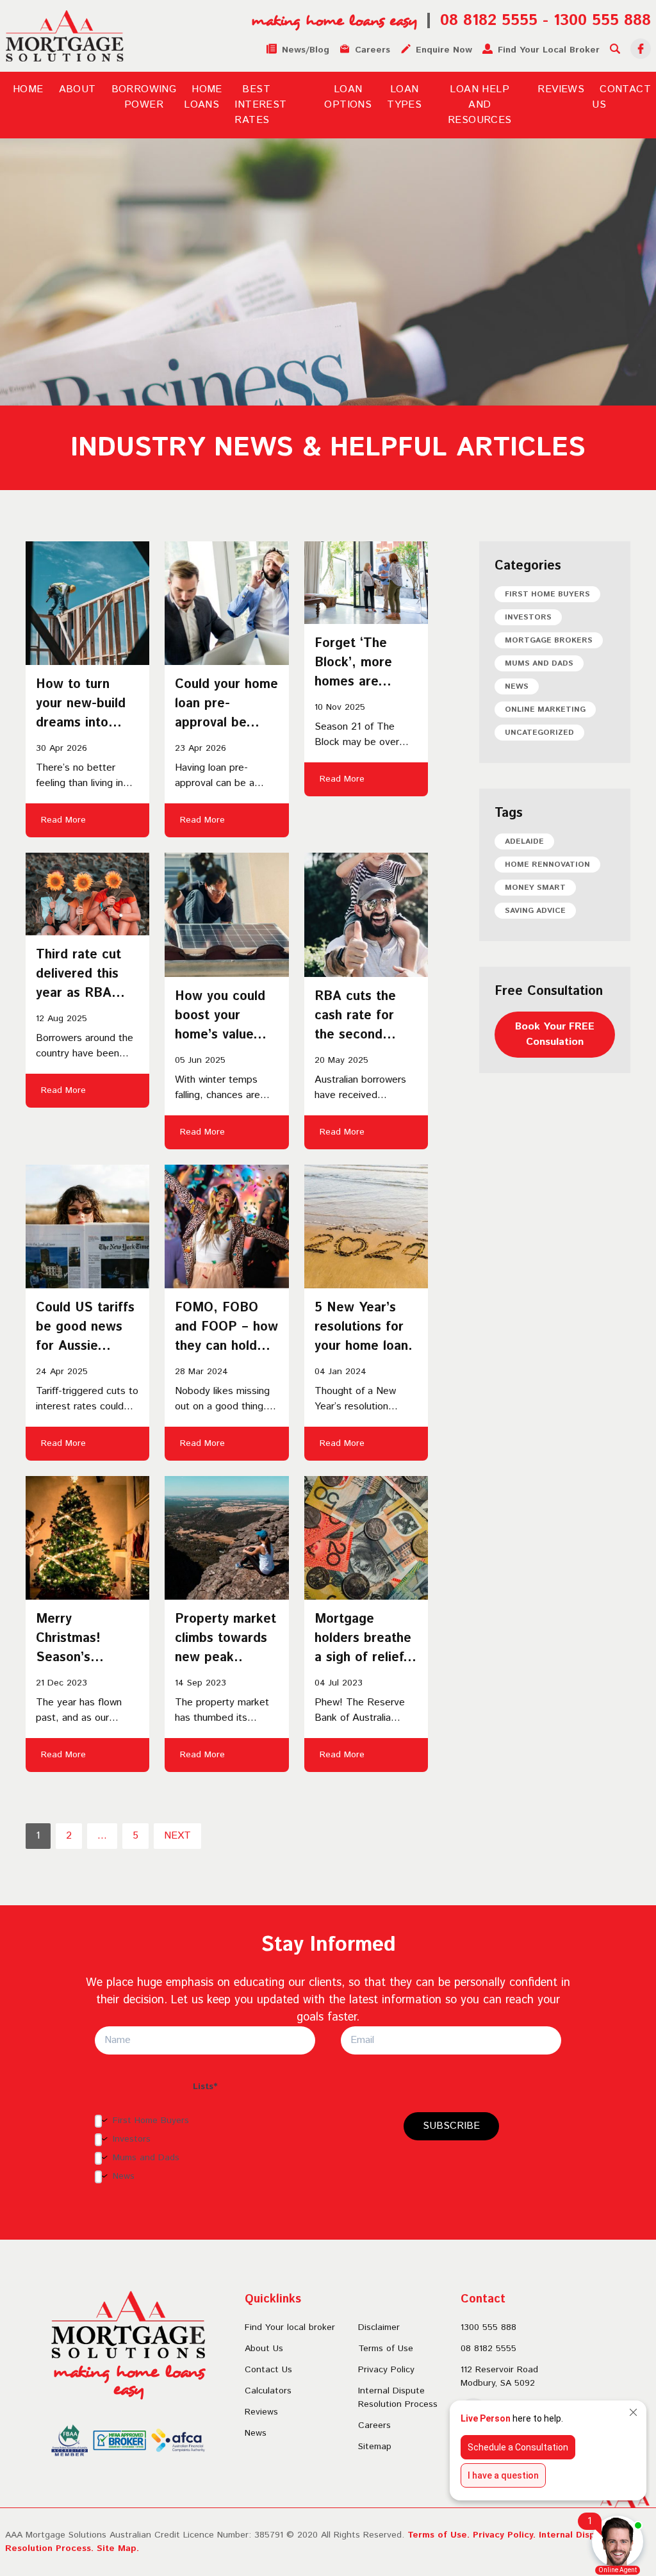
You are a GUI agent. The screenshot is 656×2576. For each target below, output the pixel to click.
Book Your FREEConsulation (555, 1034)
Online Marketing (545, 710)
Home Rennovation (547, 865)
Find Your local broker (290, 2327)
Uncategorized (539, 733)
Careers (374, 2425)
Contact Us (268, 2370)
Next (177, 1836)
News (517, 686)
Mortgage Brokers (549, 640)
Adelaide (524, 841)
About (78, 89)
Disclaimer (379, 2327)
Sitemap (375, 2447)
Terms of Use (386, 2349)
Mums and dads (539, 663)
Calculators (268, 2391)
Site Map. (118, 2548)
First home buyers (547, 594)
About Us (264, 2349)
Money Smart (535, 888)
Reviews (561, 89)
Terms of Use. (439, 2535)
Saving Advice (535, 911)
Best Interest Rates (260, 105)
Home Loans (203, 97)
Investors (528, 617)
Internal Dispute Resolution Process (398, 2398)
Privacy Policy (386, 2370)
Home (28, 89)
